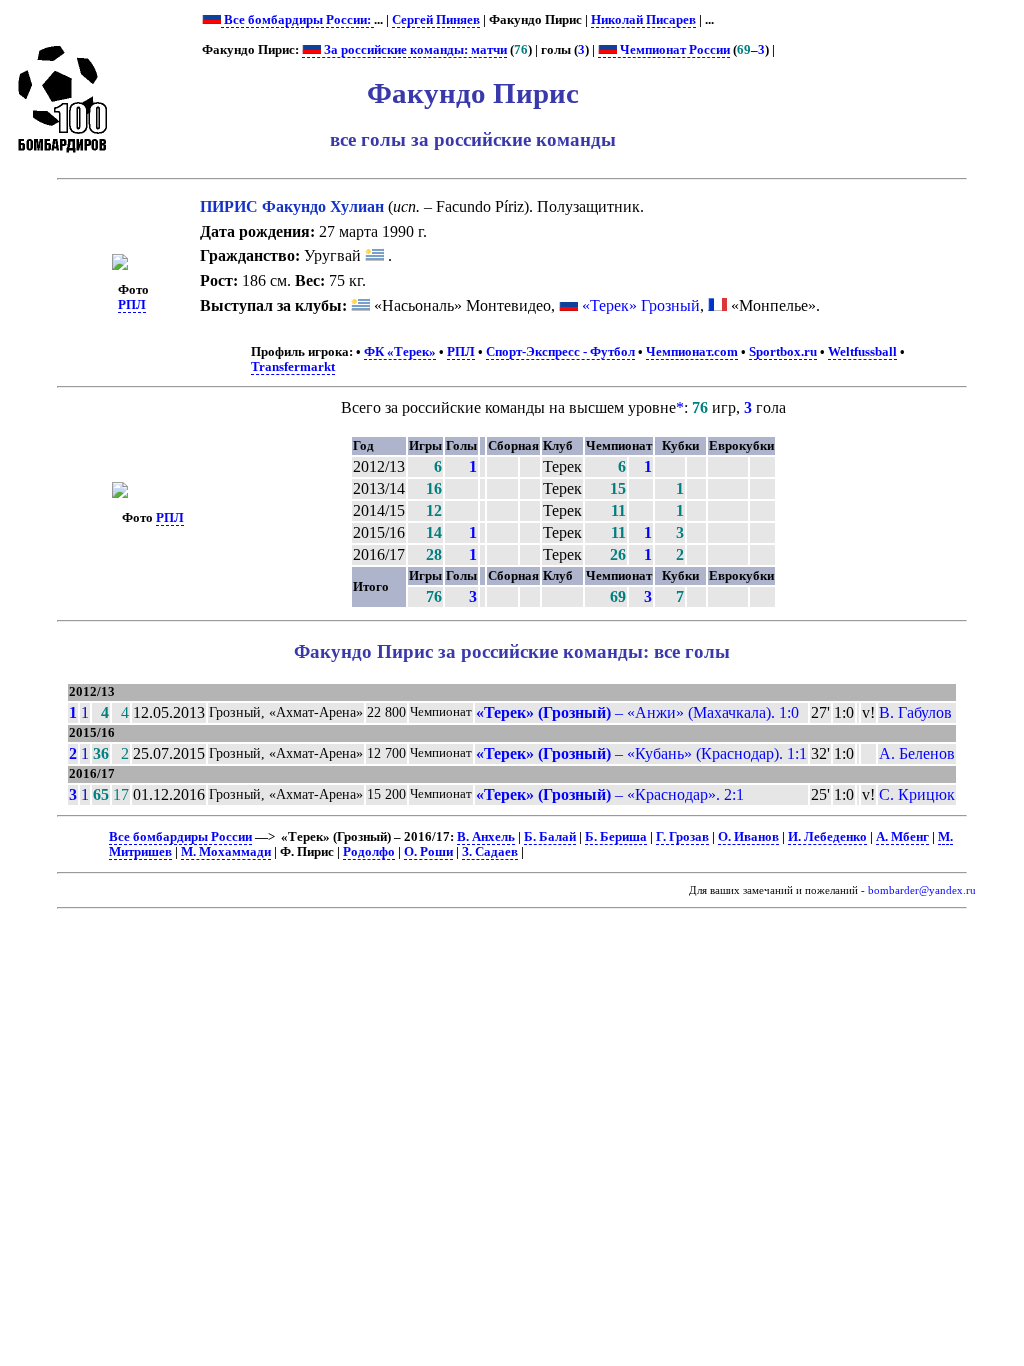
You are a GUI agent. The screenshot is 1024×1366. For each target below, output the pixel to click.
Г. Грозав (682, 837)
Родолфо (369, 852)
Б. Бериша (616, 837)
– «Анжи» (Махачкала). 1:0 (637, 712)
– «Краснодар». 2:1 (610, 794)
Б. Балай (550, 837)
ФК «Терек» (400, 352)
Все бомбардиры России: (297, 20)
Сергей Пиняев (436, 20)
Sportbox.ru (783, 352)
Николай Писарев (643, 20)
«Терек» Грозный (641, 305)
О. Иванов (748, 837)
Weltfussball (862, 352)
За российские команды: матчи (414, 50)
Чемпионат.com (692, 352)
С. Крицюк (917, 794)
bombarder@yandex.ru (922, 890)
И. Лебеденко (827, 837)
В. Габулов (915, 712)
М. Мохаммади (226, 852)
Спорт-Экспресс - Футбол (560, 352)
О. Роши (428, 852)
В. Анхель (486, 837)
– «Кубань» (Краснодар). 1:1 (641, 753)
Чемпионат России (673, 50)
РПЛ (132, 305)
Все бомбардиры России (180, 837)
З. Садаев (490, 852)
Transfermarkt (293, 367)
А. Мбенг (902, 837)
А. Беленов (917, 753)
